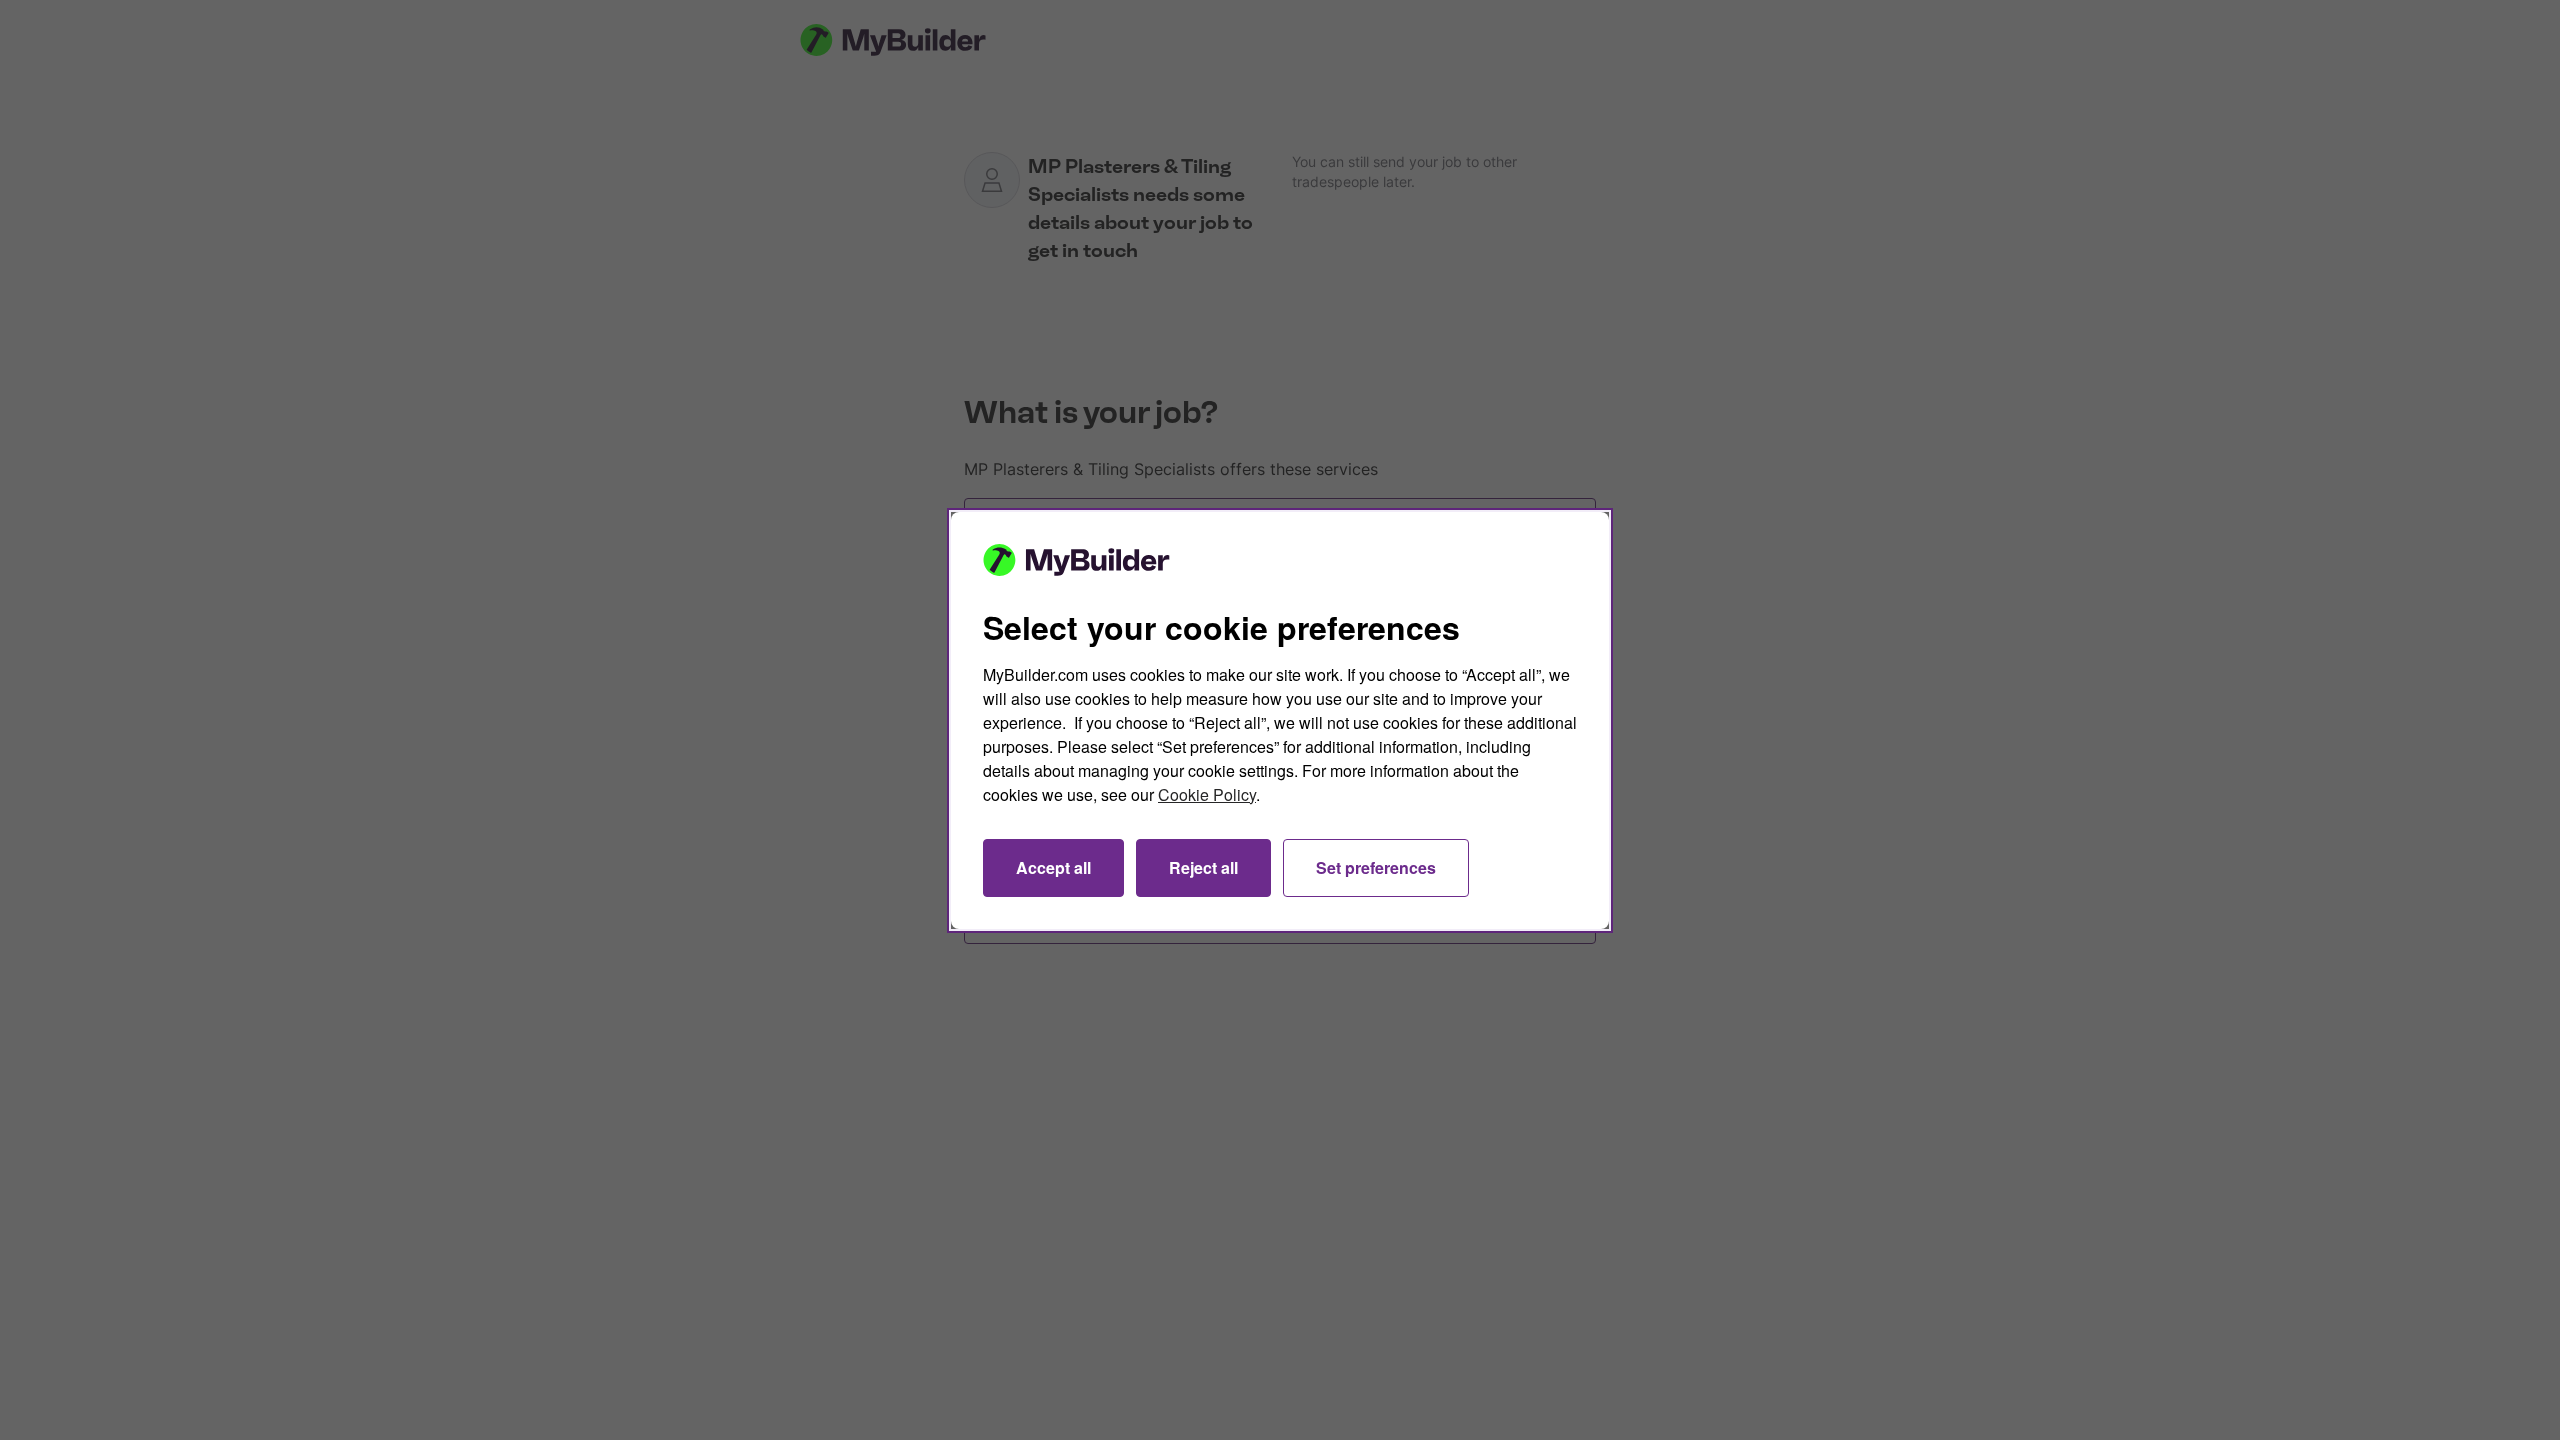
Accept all (1053, 867)
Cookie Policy (1207, 794)
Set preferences (1376, 867)
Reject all (1203, 867)
